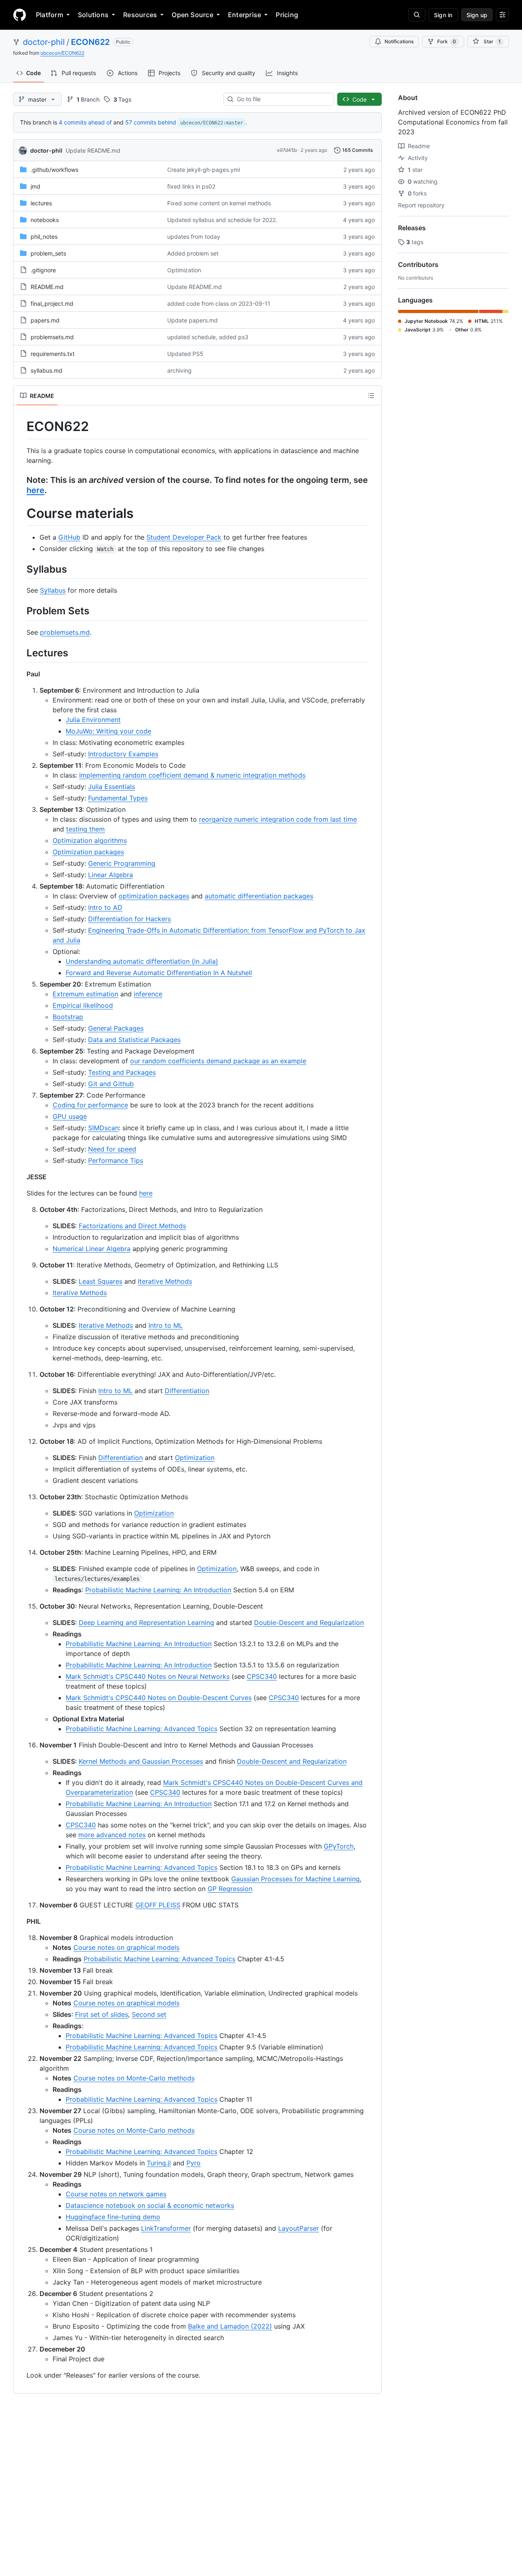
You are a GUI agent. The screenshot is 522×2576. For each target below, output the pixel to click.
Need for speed (112, 1149)
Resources (140, 15)
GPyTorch (339, 1846)
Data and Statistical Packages (134, 1040)
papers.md (45, 320)
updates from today (194, 237)
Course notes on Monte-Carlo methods (134, 2078)
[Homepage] (20, 15)
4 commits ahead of (85, 122)
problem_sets (48, 253)
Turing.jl (159, 2163)
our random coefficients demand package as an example (218, 1061)
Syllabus (53, 590)
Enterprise (244, 15)
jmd (35, 186)
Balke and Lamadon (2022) (230, 2326)
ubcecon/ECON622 (62, 53)
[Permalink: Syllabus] (21, 569)
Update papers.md (192, 320)
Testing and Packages (122, 1072)
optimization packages (154, 896)
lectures (41, 203)
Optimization (184, 270)
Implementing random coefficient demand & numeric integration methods (192, 775)
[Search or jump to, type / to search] (417, 15)
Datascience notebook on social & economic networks (150, 2205)
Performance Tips (116, 1160)
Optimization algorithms (90, 840)
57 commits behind (151, 122)
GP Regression (230, 1889)
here (35, 490)
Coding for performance (90, 1105)
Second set (149, 2014)
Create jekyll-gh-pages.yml (203, 170)
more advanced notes (112, 1835)
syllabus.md (46, 370)
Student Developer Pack (184, 537)
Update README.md (93, 150)
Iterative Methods (165, 1281)
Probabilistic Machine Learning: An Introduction (158, 1590)
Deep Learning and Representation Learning (146, 1623)
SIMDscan (103, 1128)
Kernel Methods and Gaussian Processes (141, 1761)
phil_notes (44, 237)
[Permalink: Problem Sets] (21, 611)
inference (148, 994)
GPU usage (70, 1116)
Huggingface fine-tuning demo (113, 2217)
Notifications (399, 41)
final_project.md (52, 303)
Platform (50, 15)
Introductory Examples (123, 754)
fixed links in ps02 (191, 186)
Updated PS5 (185, 354)
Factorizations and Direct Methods (132, 1226)
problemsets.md (52, 337)
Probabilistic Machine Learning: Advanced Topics (142, 1729)
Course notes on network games (116, 2194)
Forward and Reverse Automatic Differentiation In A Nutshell (159, 973)
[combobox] (282, 99)
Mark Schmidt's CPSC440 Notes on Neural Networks (148, 1676)
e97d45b (287, 150)
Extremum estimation (85, 994)
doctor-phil (44, 42)
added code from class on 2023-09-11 (219, 303)
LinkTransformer (166, 2228)
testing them (85, 829)
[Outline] (371, 396)
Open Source (192, 15)
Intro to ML (166, 1325)
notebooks (45, 220)
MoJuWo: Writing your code (108, 731)
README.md (47, 287)
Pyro (194, 2163)
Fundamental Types (118, 798)
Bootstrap (68, 1017)
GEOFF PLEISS (158, 1905)
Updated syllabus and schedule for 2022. (222, 220)
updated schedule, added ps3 (208, 337)
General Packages (116, 1028)
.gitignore (43, 270)
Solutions (93, 15)
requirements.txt (53, 354)
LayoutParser (299, 2228)
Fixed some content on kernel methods (219, 203)
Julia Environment (93, 720)
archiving (179, 370)
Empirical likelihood (83, 1005)
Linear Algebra (111, 875)
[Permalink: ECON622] (21, 427)
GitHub (69, 537)
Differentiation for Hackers (129, 919)
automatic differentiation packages (259, 896)
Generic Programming (122, 863)
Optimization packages (88, 852)
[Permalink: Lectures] (21, 653)
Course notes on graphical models (126, 1947)
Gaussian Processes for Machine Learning (295, 1879)
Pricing (287, 15)
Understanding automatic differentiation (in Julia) (142, 961)
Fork (447, 41)
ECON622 (90, 42)
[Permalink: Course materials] (21, 513)
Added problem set (193, 253)
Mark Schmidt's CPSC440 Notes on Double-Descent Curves (159, 1698)
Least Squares (101, 1281)
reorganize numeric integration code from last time (278, 819)
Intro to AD (105, 907)
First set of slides (102, 2014)
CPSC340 (262, 1676)
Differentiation (187, 1391)
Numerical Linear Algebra (92, 1249)
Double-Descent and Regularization (309, 1623)
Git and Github (111, 1084)
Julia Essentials (112, 787)
